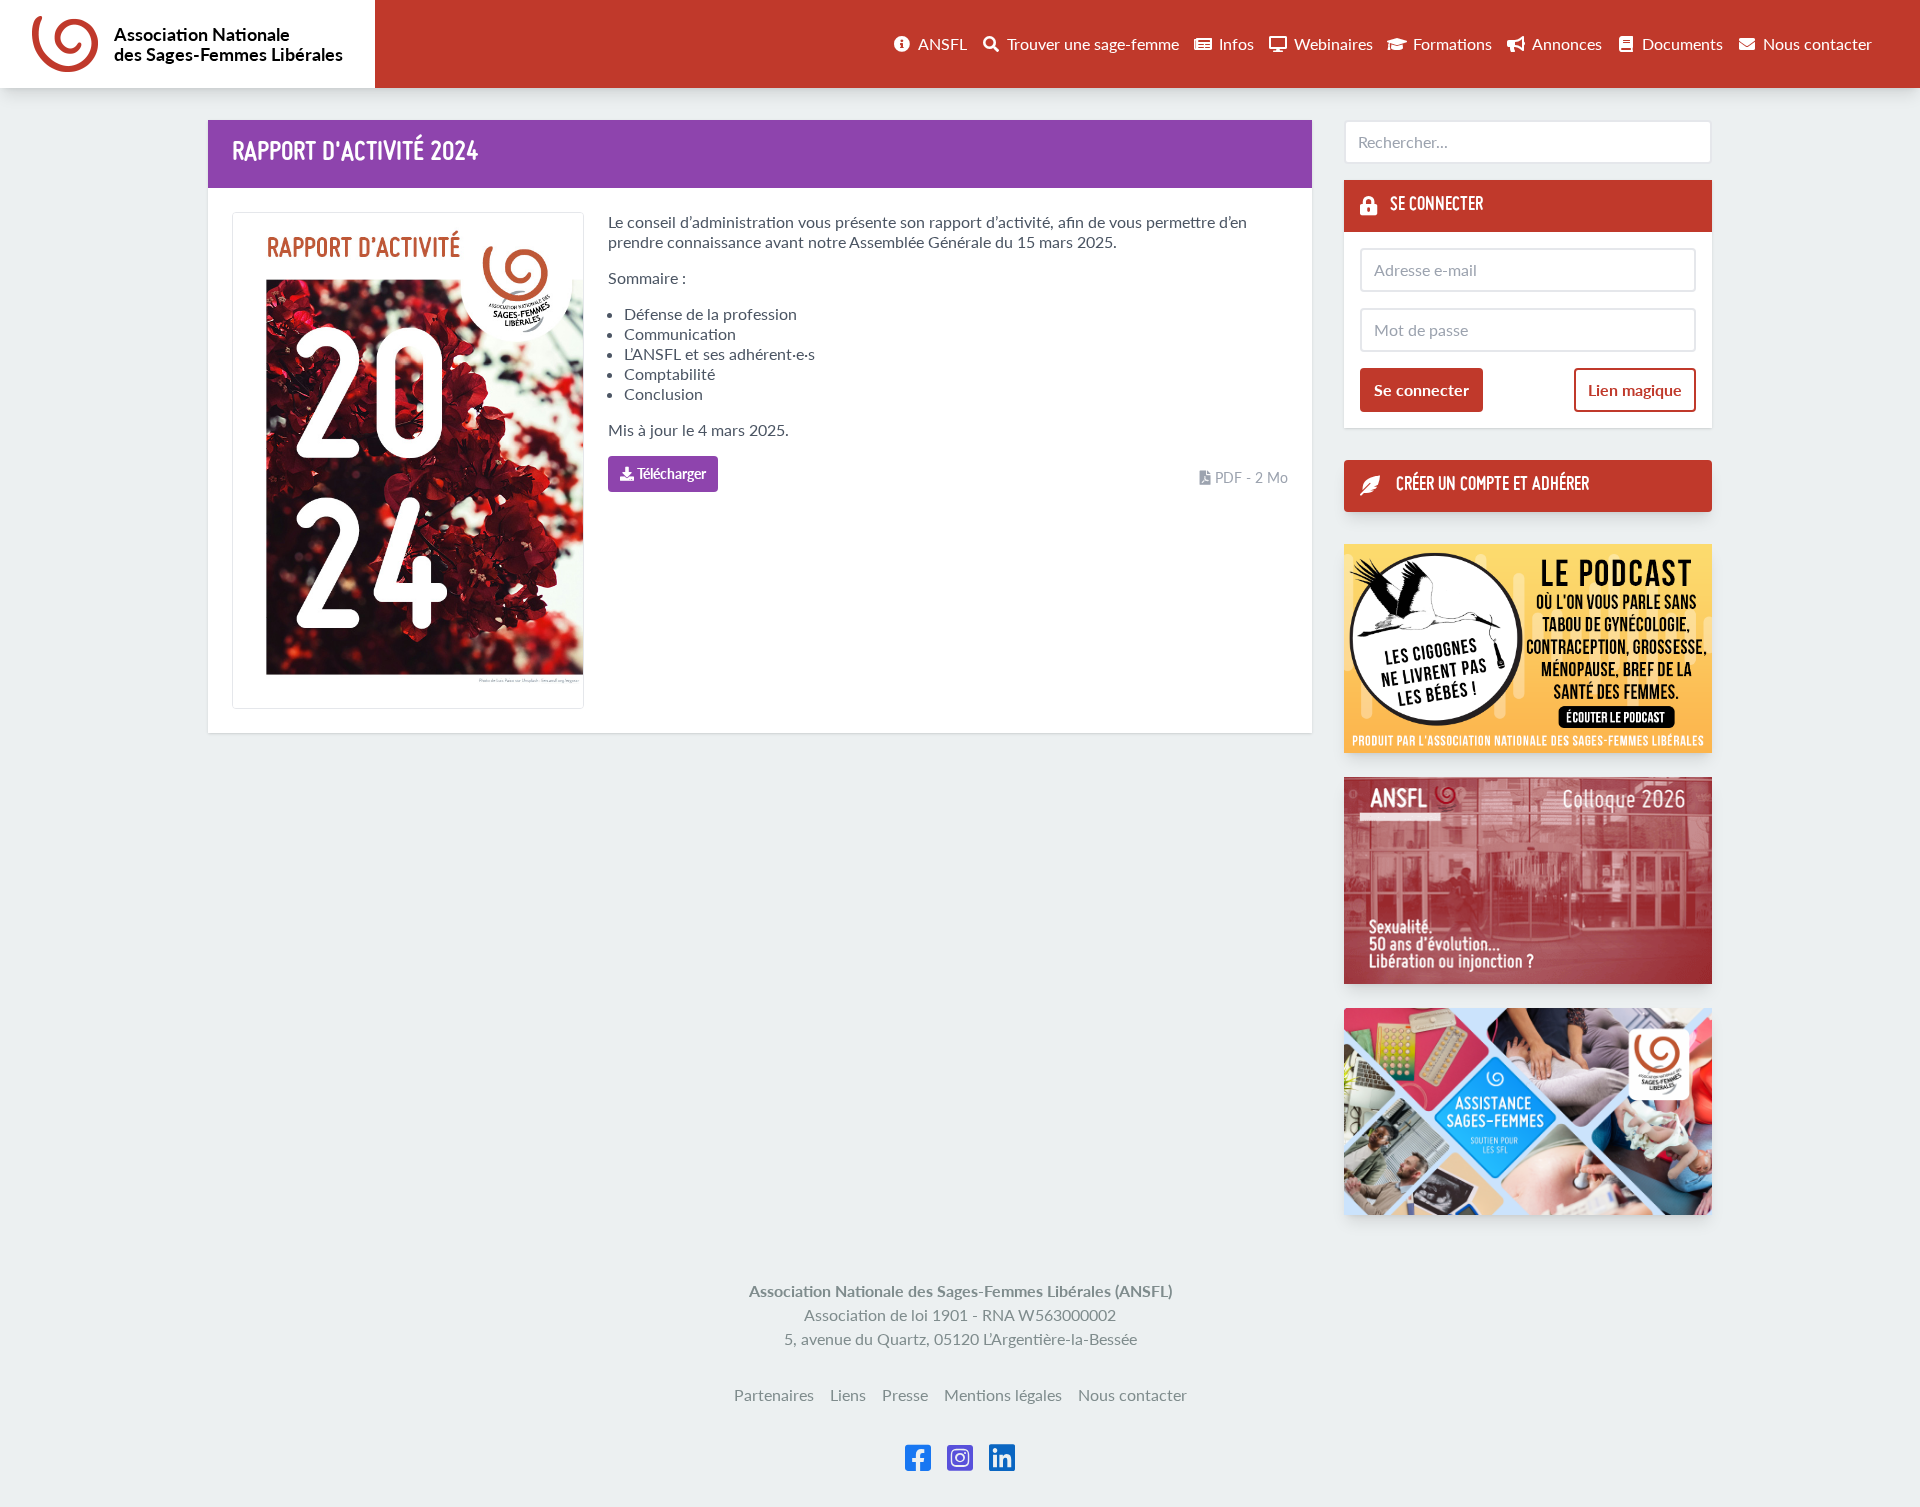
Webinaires (1333, 43)
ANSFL (942, 43)
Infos (1236, 43)
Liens (848, 1394)
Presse (905, 1394)
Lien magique (1635, 389)
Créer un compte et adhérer (1492, 485)
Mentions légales (1003, 1394)
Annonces (1567, 43)
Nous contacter (1817, 43)
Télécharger (670, 473)
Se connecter (1421, 389)
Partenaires (774, 1394)
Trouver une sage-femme (1093, 43)
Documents (1682, 43)
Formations (1452, 43)
